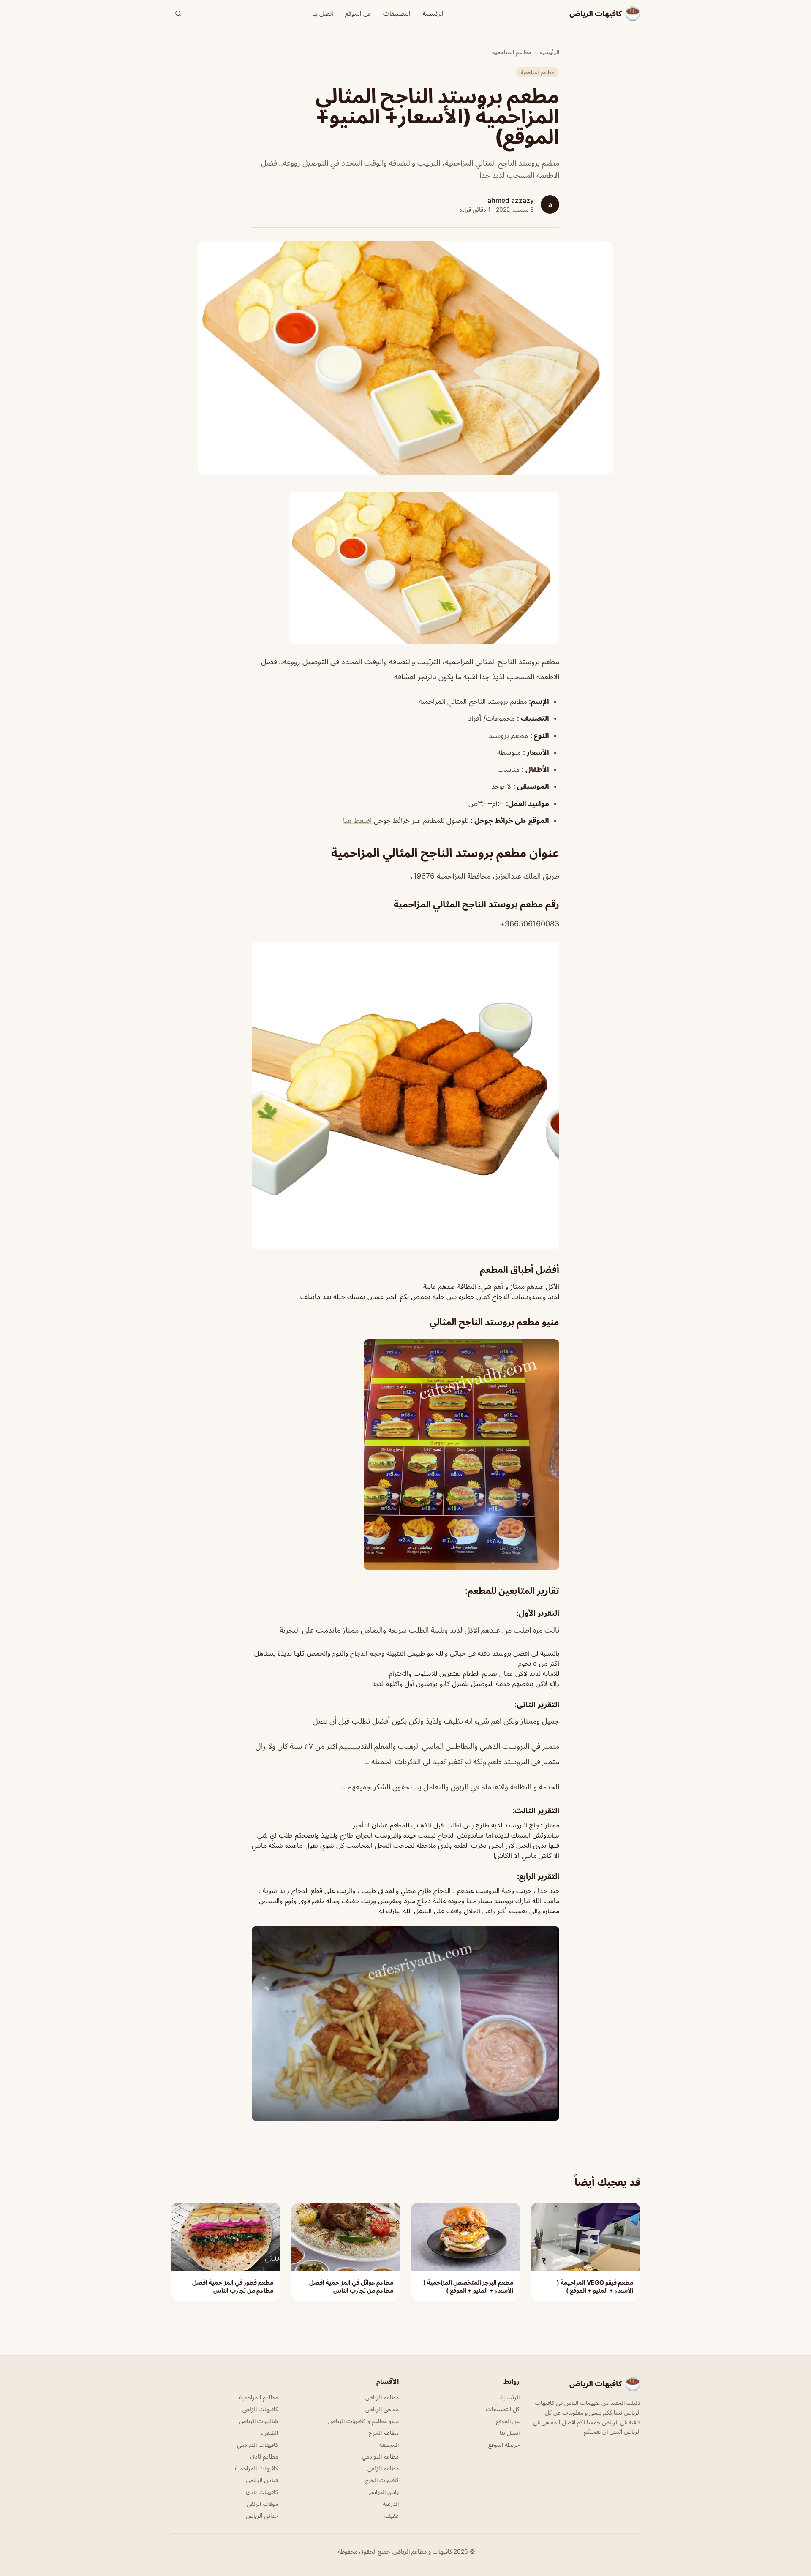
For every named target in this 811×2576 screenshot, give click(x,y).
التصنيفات (397, 13)
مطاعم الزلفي (383, 2468)
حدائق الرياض (262, 2515)
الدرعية (391, 2504)
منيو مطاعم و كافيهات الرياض (363, 2421)
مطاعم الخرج (384, 2433)
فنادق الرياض (262, 2480)
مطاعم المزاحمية (512, 52)
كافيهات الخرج (382, 2480)
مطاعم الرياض (382, 2397)
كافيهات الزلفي (260, 2409)
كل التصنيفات (503, 2409)
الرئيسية (433, 13)
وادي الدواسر (384, 2492)
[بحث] (178, 14)
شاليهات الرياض (259, 2421)
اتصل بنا (323, 13)
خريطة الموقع (504, 2444)
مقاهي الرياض (382, 2409)
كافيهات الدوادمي (257, 2444)
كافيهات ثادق (262, 2492)
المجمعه (389, 2444)
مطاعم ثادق (264, 2456)
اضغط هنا (357, 820)
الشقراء (269, 2433)
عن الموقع (358, 13)
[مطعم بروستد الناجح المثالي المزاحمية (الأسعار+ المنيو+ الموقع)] (405, 568)
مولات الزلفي (262, 2504)
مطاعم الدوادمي (380, 2456)
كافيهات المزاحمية (256, 2468)
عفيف (392, 2515)
